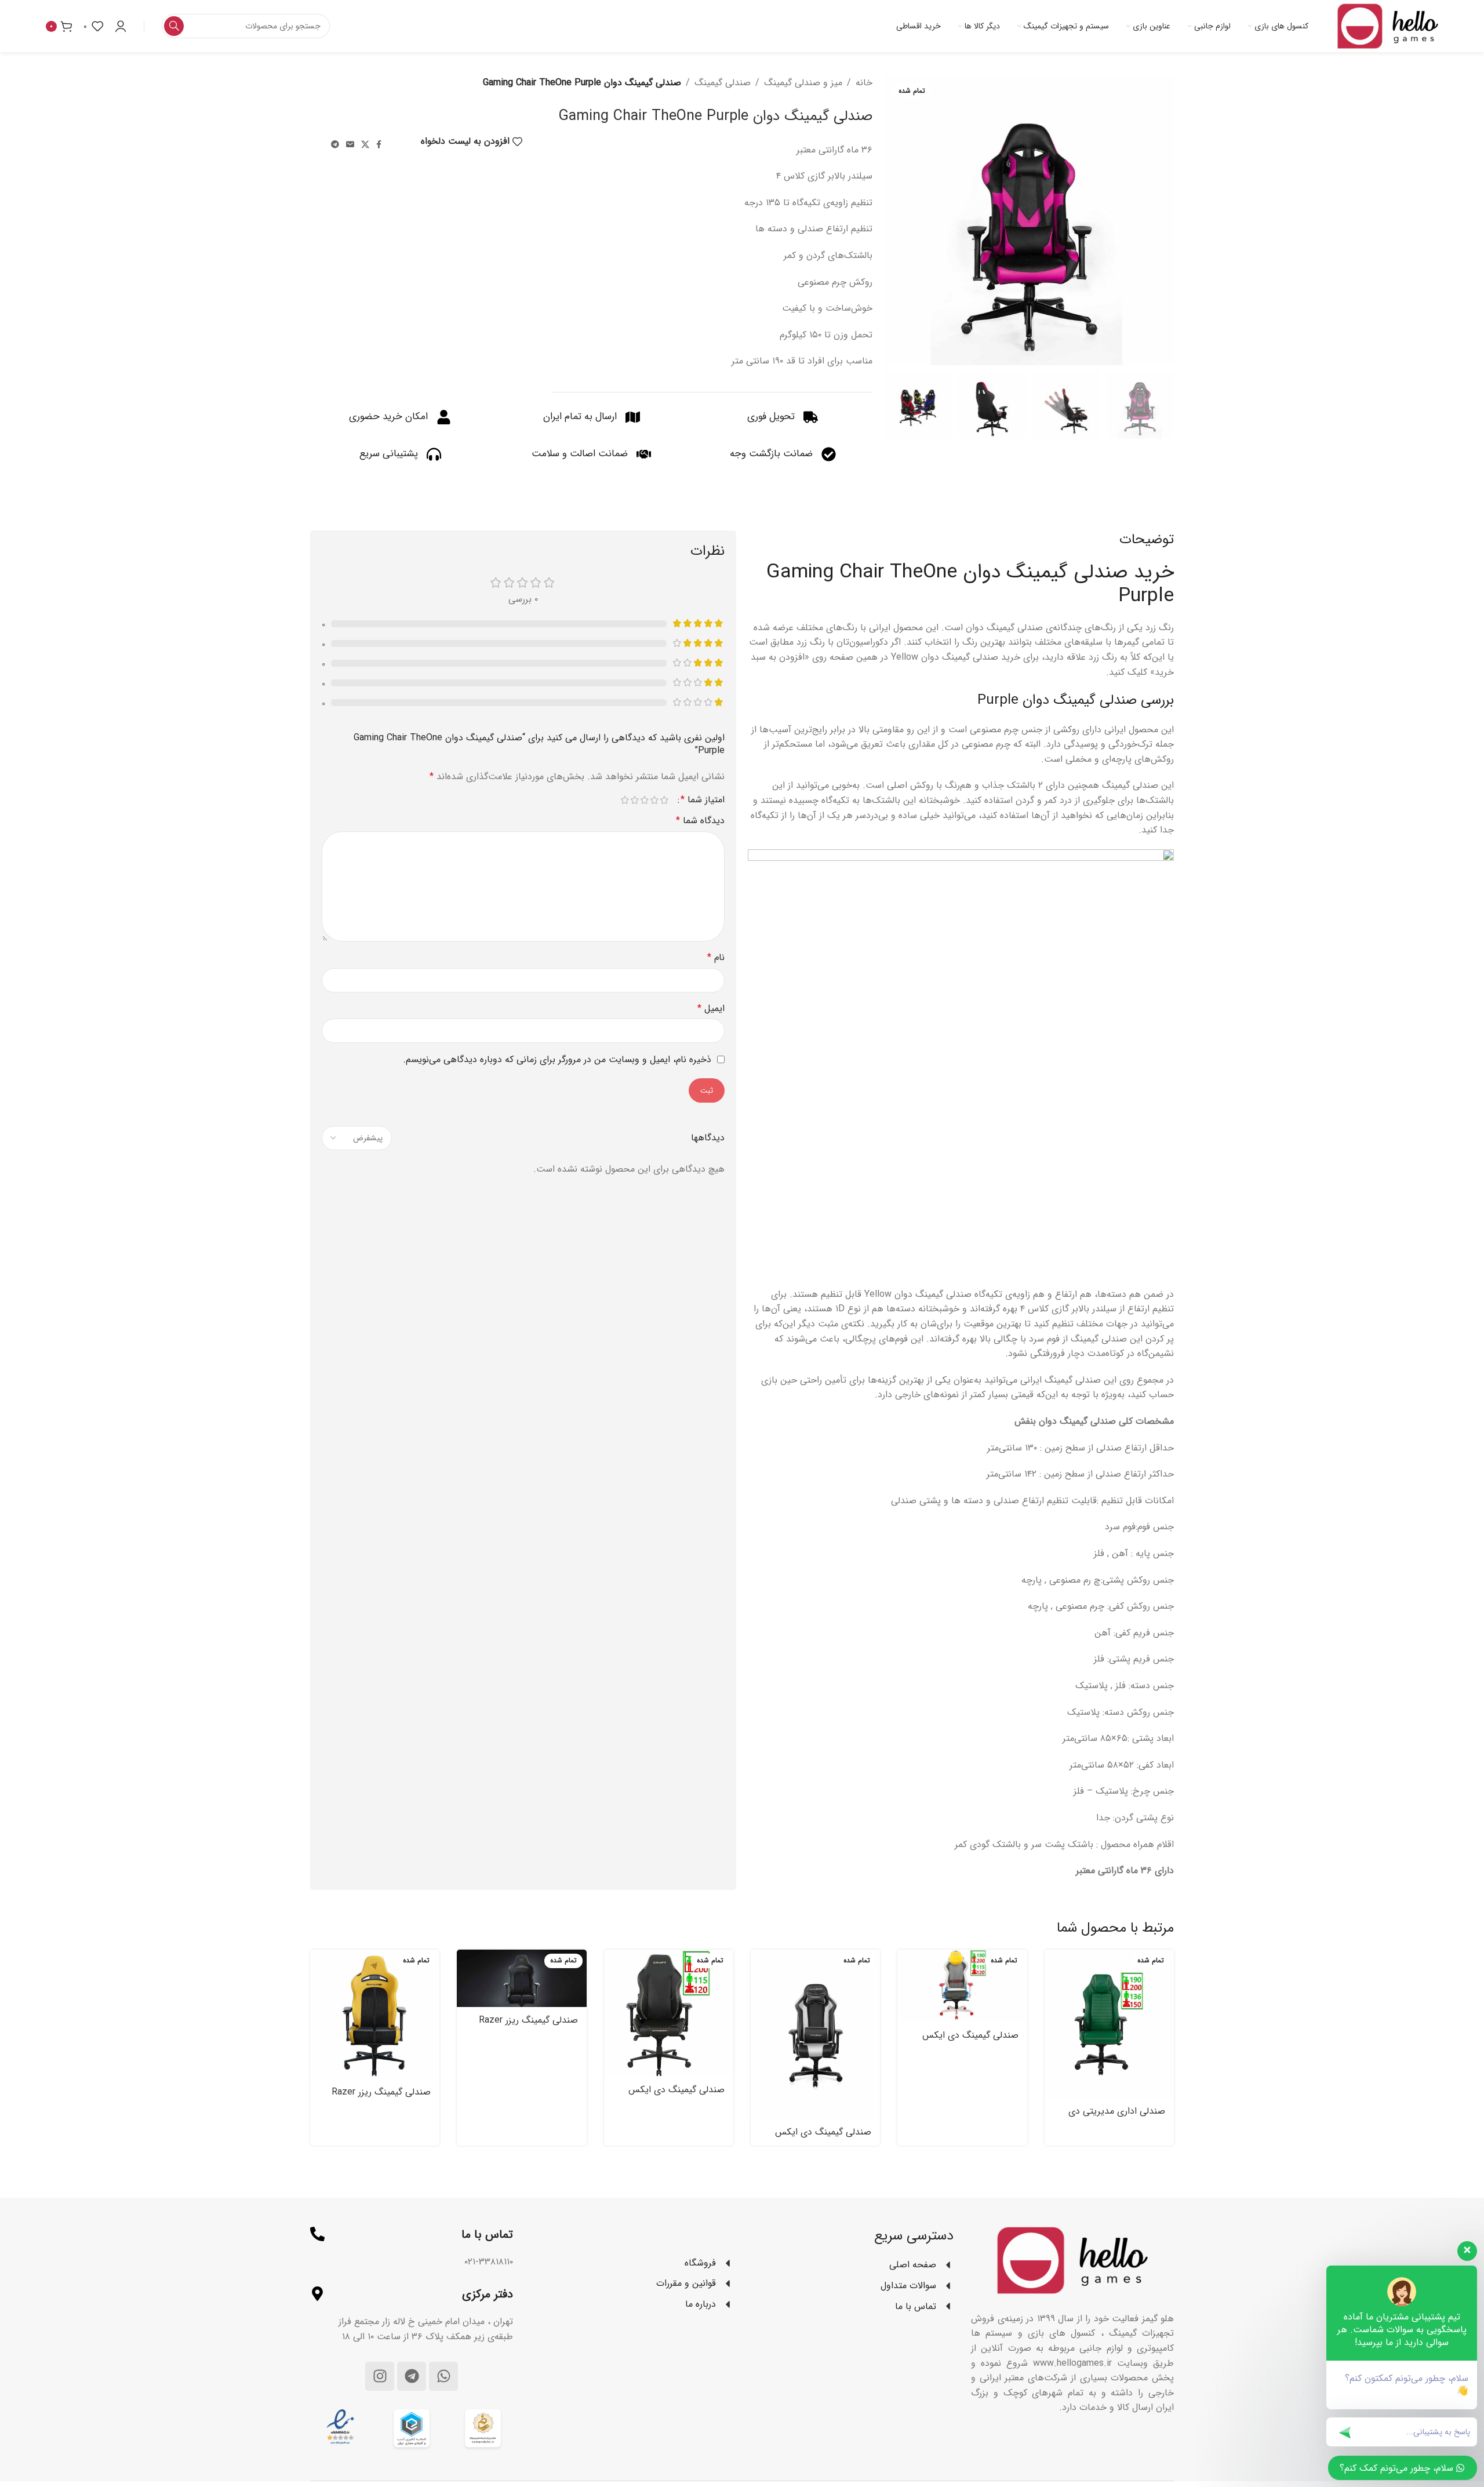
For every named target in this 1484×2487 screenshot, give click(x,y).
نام (716, 957)
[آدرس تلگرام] (335, 145)
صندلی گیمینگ (723, 83)
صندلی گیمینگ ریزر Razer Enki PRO (528, 2026)
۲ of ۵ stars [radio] (654, 800)
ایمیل (711, 1008)
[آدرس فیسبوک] (379, 145)
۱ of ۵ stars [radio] (664, 800)
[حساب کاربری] (121, 26)
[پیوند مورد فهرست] (632, 2263)
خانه (864, 83)
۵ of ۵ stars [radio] (625, 800)
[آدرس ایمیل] (350, 145)
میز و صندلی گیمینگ (803, 83)
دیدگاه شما (700, 821)
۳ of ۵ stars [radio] (644, 800)
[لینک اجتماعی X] (365, 145)
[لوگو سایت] (1388, 26)
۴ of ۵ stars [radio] (634, 800)
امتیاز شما (703, 800)
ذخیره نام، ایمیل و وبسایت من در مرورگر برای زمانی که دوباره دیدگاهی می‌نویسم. (557, 1059)
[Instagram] (380, 2376)
